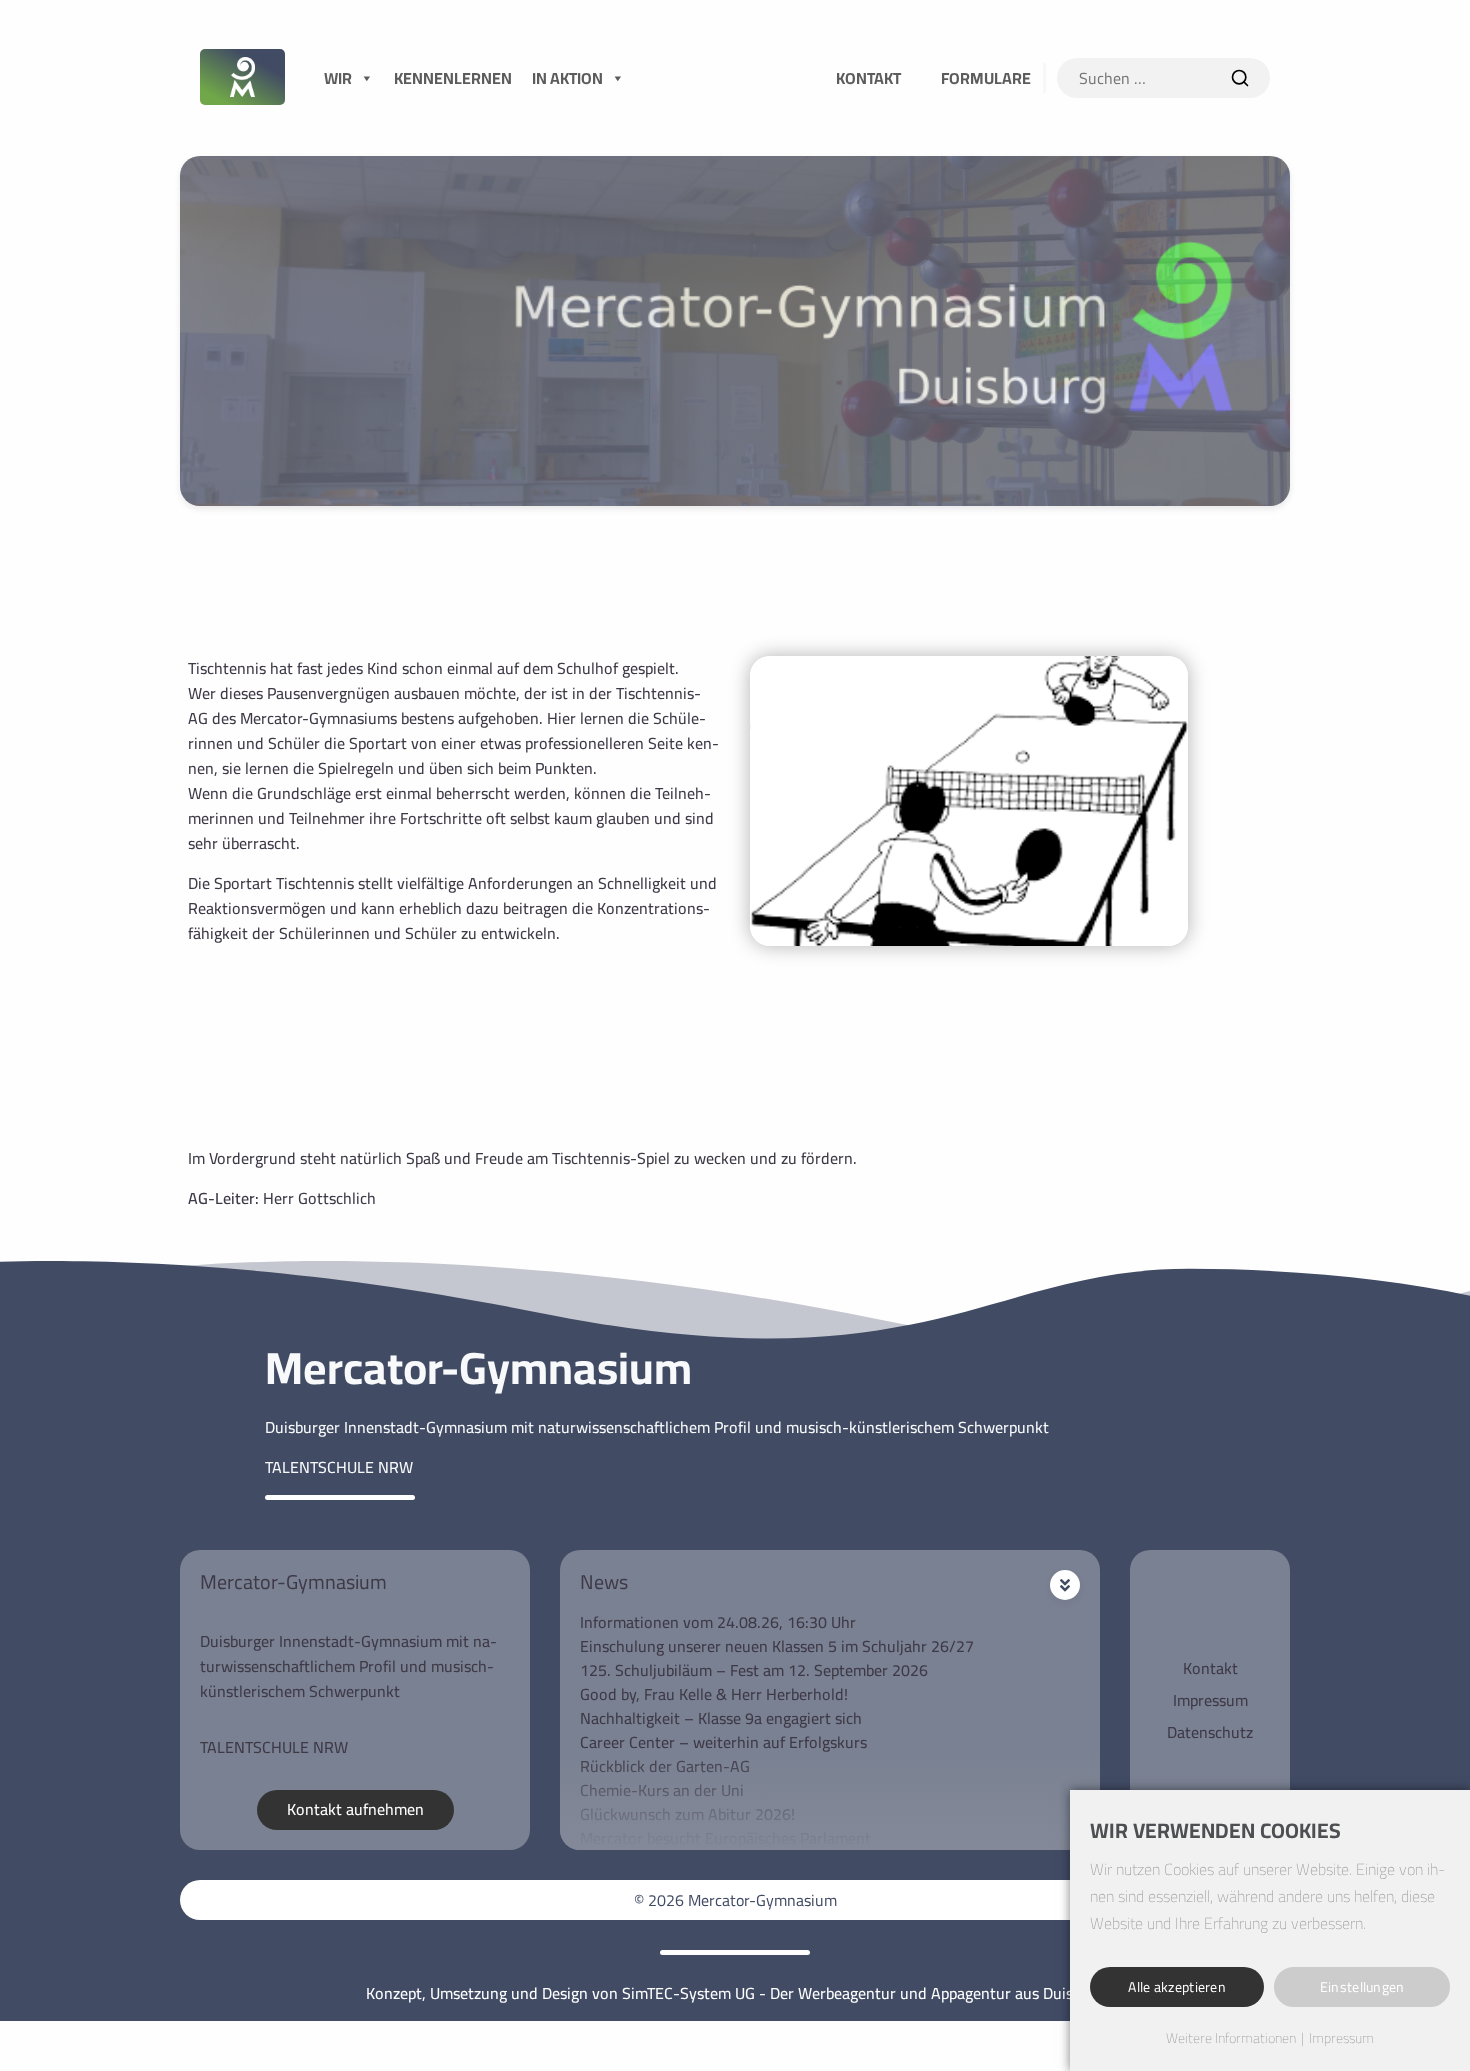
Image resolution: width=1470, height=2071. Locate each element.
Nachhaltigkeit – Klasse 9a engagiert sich (721, 1718)
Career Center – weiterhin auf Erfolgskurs (723, 1742)
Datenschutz (1210, 1732)
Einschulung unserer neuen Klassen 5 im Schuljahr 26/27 (777, 1646)
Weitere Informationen (1231, 2039)
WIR (338, 78)
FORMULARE (986, 78)
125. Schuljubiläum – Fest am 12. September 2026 (754, 1670)
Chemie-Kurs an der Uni (662, 1790)
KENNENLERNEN (453, 78)
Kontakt (1210, 1668)
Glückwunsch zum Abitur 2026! (687, 1814)
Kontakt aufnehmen (355, 1809)
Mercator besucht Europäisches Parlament (725, 1838)
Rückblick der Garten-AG (665, 1766)
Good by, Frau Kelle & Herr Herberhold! (714, 1694)
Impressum (1210, 1700)
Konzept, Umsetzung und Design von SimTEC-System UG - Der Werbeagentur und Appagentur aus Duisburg (735, 1993)
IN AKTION (567, 78)
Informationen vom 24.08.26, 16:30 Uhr (718, 1622)
